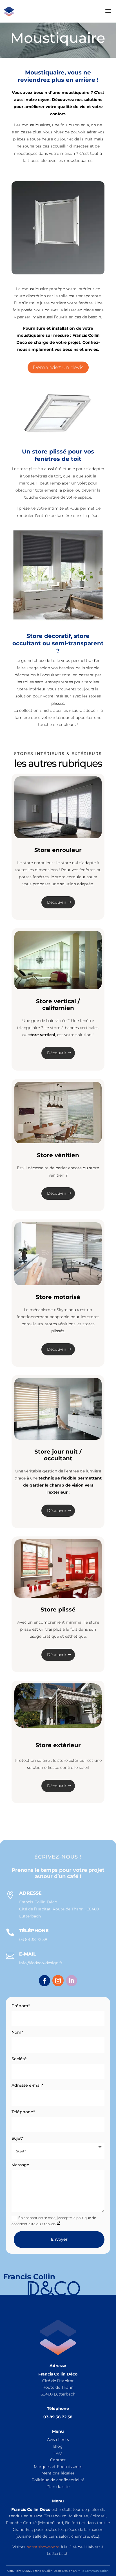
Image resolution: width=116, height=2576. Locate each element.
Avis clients (58, 2440)
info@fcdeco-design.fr (41, 1963)
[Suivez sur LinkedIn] (72, 1981)
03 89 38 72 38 (33, 1939)
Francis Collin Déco (38, 1902)
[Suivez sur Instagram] (58, 1981)
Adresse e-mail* (27, 2085)
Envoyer (59, 2239)
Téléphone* (23, 2112)
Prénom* (21, 2006)
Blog (58, 2446)
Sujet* (18, 2138)
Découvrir (57, 902)
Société (19, 2059)
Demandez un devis (58, 367)
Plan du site (58, 2487)
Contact (58, 2460)
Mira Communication (93, 2571)
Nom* (17, 2032)
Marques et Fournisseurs (58, 2467)
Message (20, 2165)
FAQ (58, 2453)
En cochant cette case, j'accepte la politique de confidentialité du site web (54, 2221)
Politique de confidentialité (58, 2480)
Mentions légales (58, 2473)
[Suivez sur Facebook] (44, 1981)
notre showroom (43, 2547)
